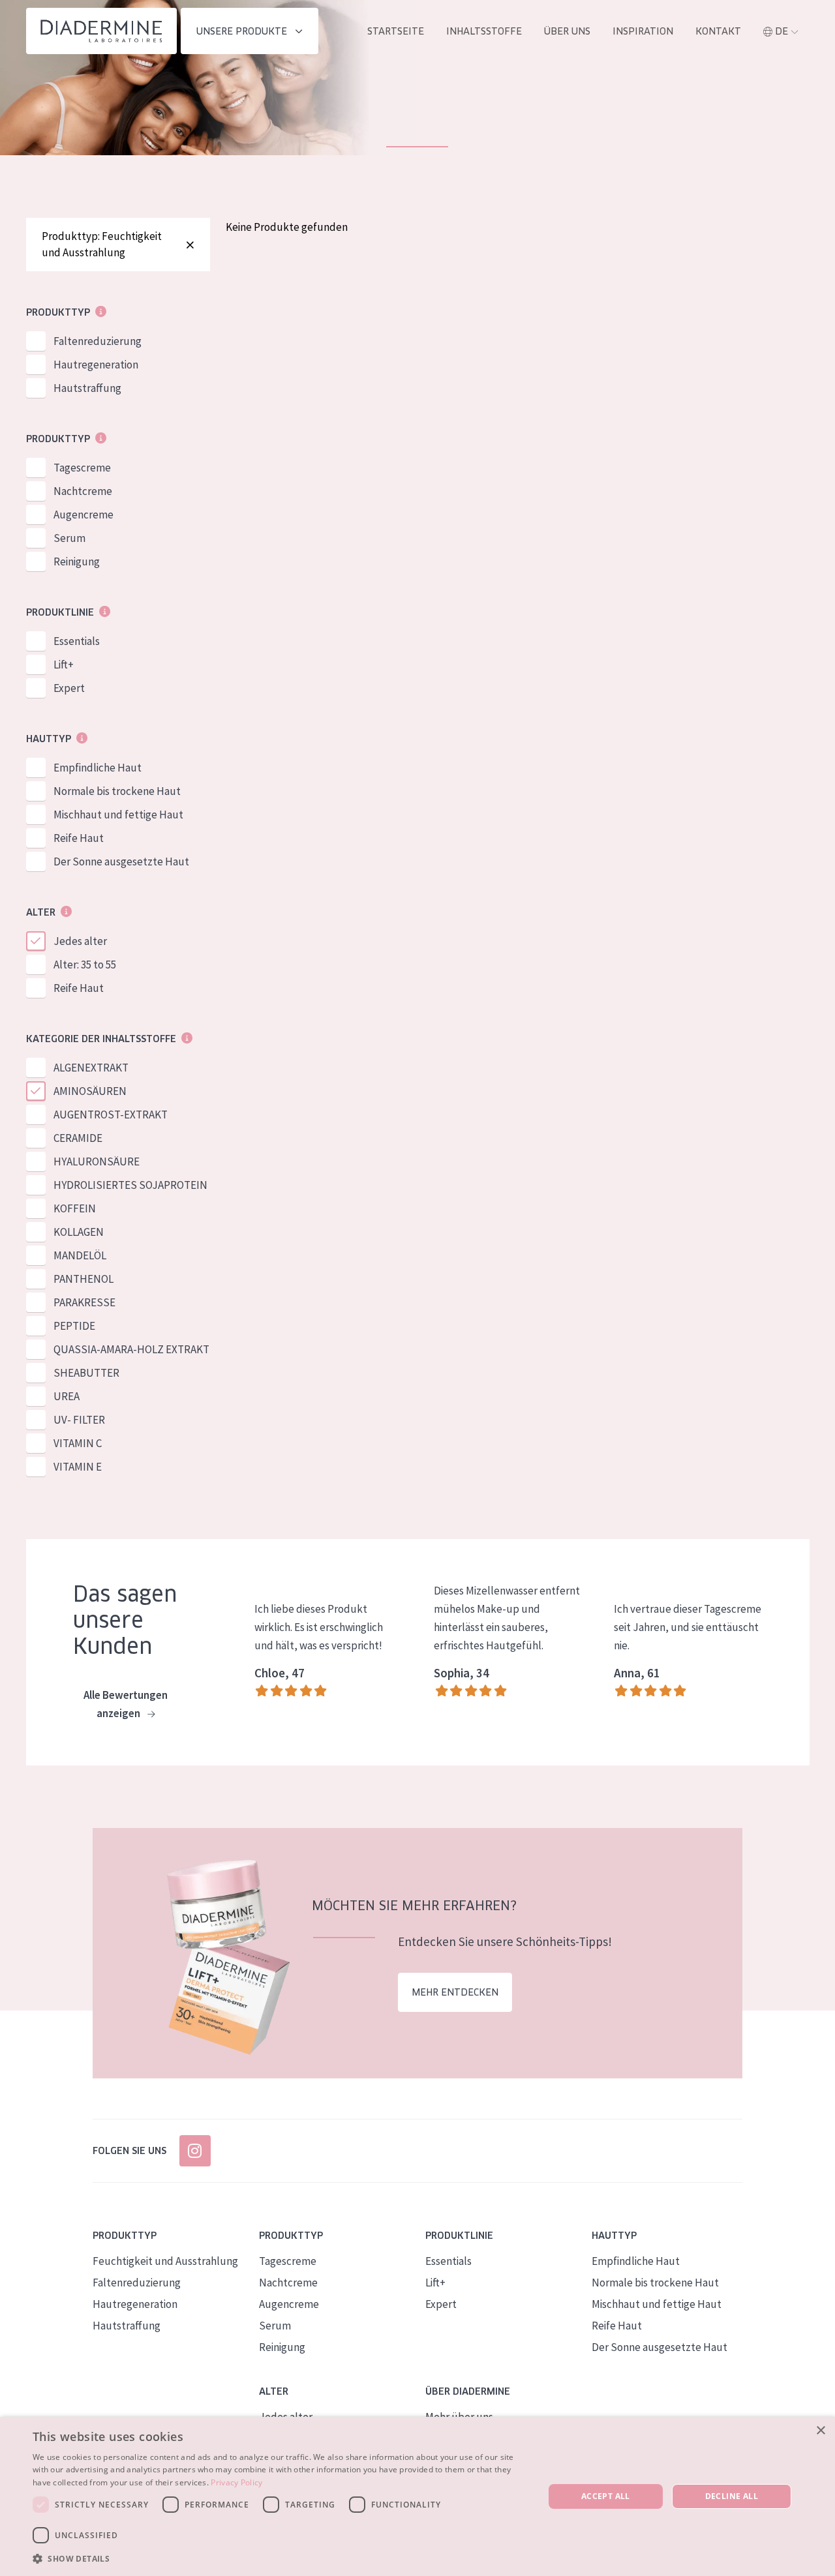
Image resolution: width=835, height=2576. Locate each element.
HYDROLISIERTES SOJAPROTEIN (130, 1185)
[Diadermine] (101, 31)
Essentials (77, 641)
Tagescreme (82, 468)
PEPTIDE (74, 1326)
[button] (281, 2558)
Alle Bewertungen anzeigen (126, 1704)
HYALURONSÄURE (97, 1161)
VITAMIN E (78, 1467)
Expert (69, 688)
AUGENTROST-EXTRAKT (111, 1115)
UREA (67, 1396)
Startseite (396, 31)
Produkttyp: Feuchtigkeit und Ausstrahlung (102, 244)
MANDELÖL (80, 1255)
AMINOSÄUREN (90, 1091)
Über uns (567, 31)
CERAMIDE (78, 1138)
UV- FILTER (79, 1420)
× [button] (820, 2431)
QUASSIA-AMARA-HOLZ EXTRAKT (131, 1349)
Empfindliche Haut (98, 768)
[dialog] (417, 2496)
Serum (69, 538)
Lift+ (64, 665)
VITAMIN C (78, 1443)
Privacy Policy (236, 2482)
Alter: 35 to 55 (85, 965)
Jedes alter (80, 941)
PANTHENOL (83, 1279)
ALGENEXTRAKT (91, 1068)
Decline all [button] (732, 2496)
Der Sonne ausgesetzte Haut (121, 861)
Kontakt (718, 31)
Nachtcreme (83, 491)
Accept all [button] (606, 2496)
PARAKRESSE (84, 1302)
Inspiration (643, 31)
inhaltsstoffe (484, 31)
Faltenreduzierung (98, 341)
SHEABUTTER (86, 1373)
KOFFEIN (75, 1208)
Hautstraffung (87, 388)
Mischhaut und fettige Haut (118, 815)
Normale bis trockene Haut (117, 791)
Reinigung (77, 562)
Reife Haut (79, 838)
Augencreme (83, 515)
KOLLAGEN (79, 1232)
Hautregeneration (96, 365)
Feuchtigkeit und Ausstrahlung (165, 2261)
